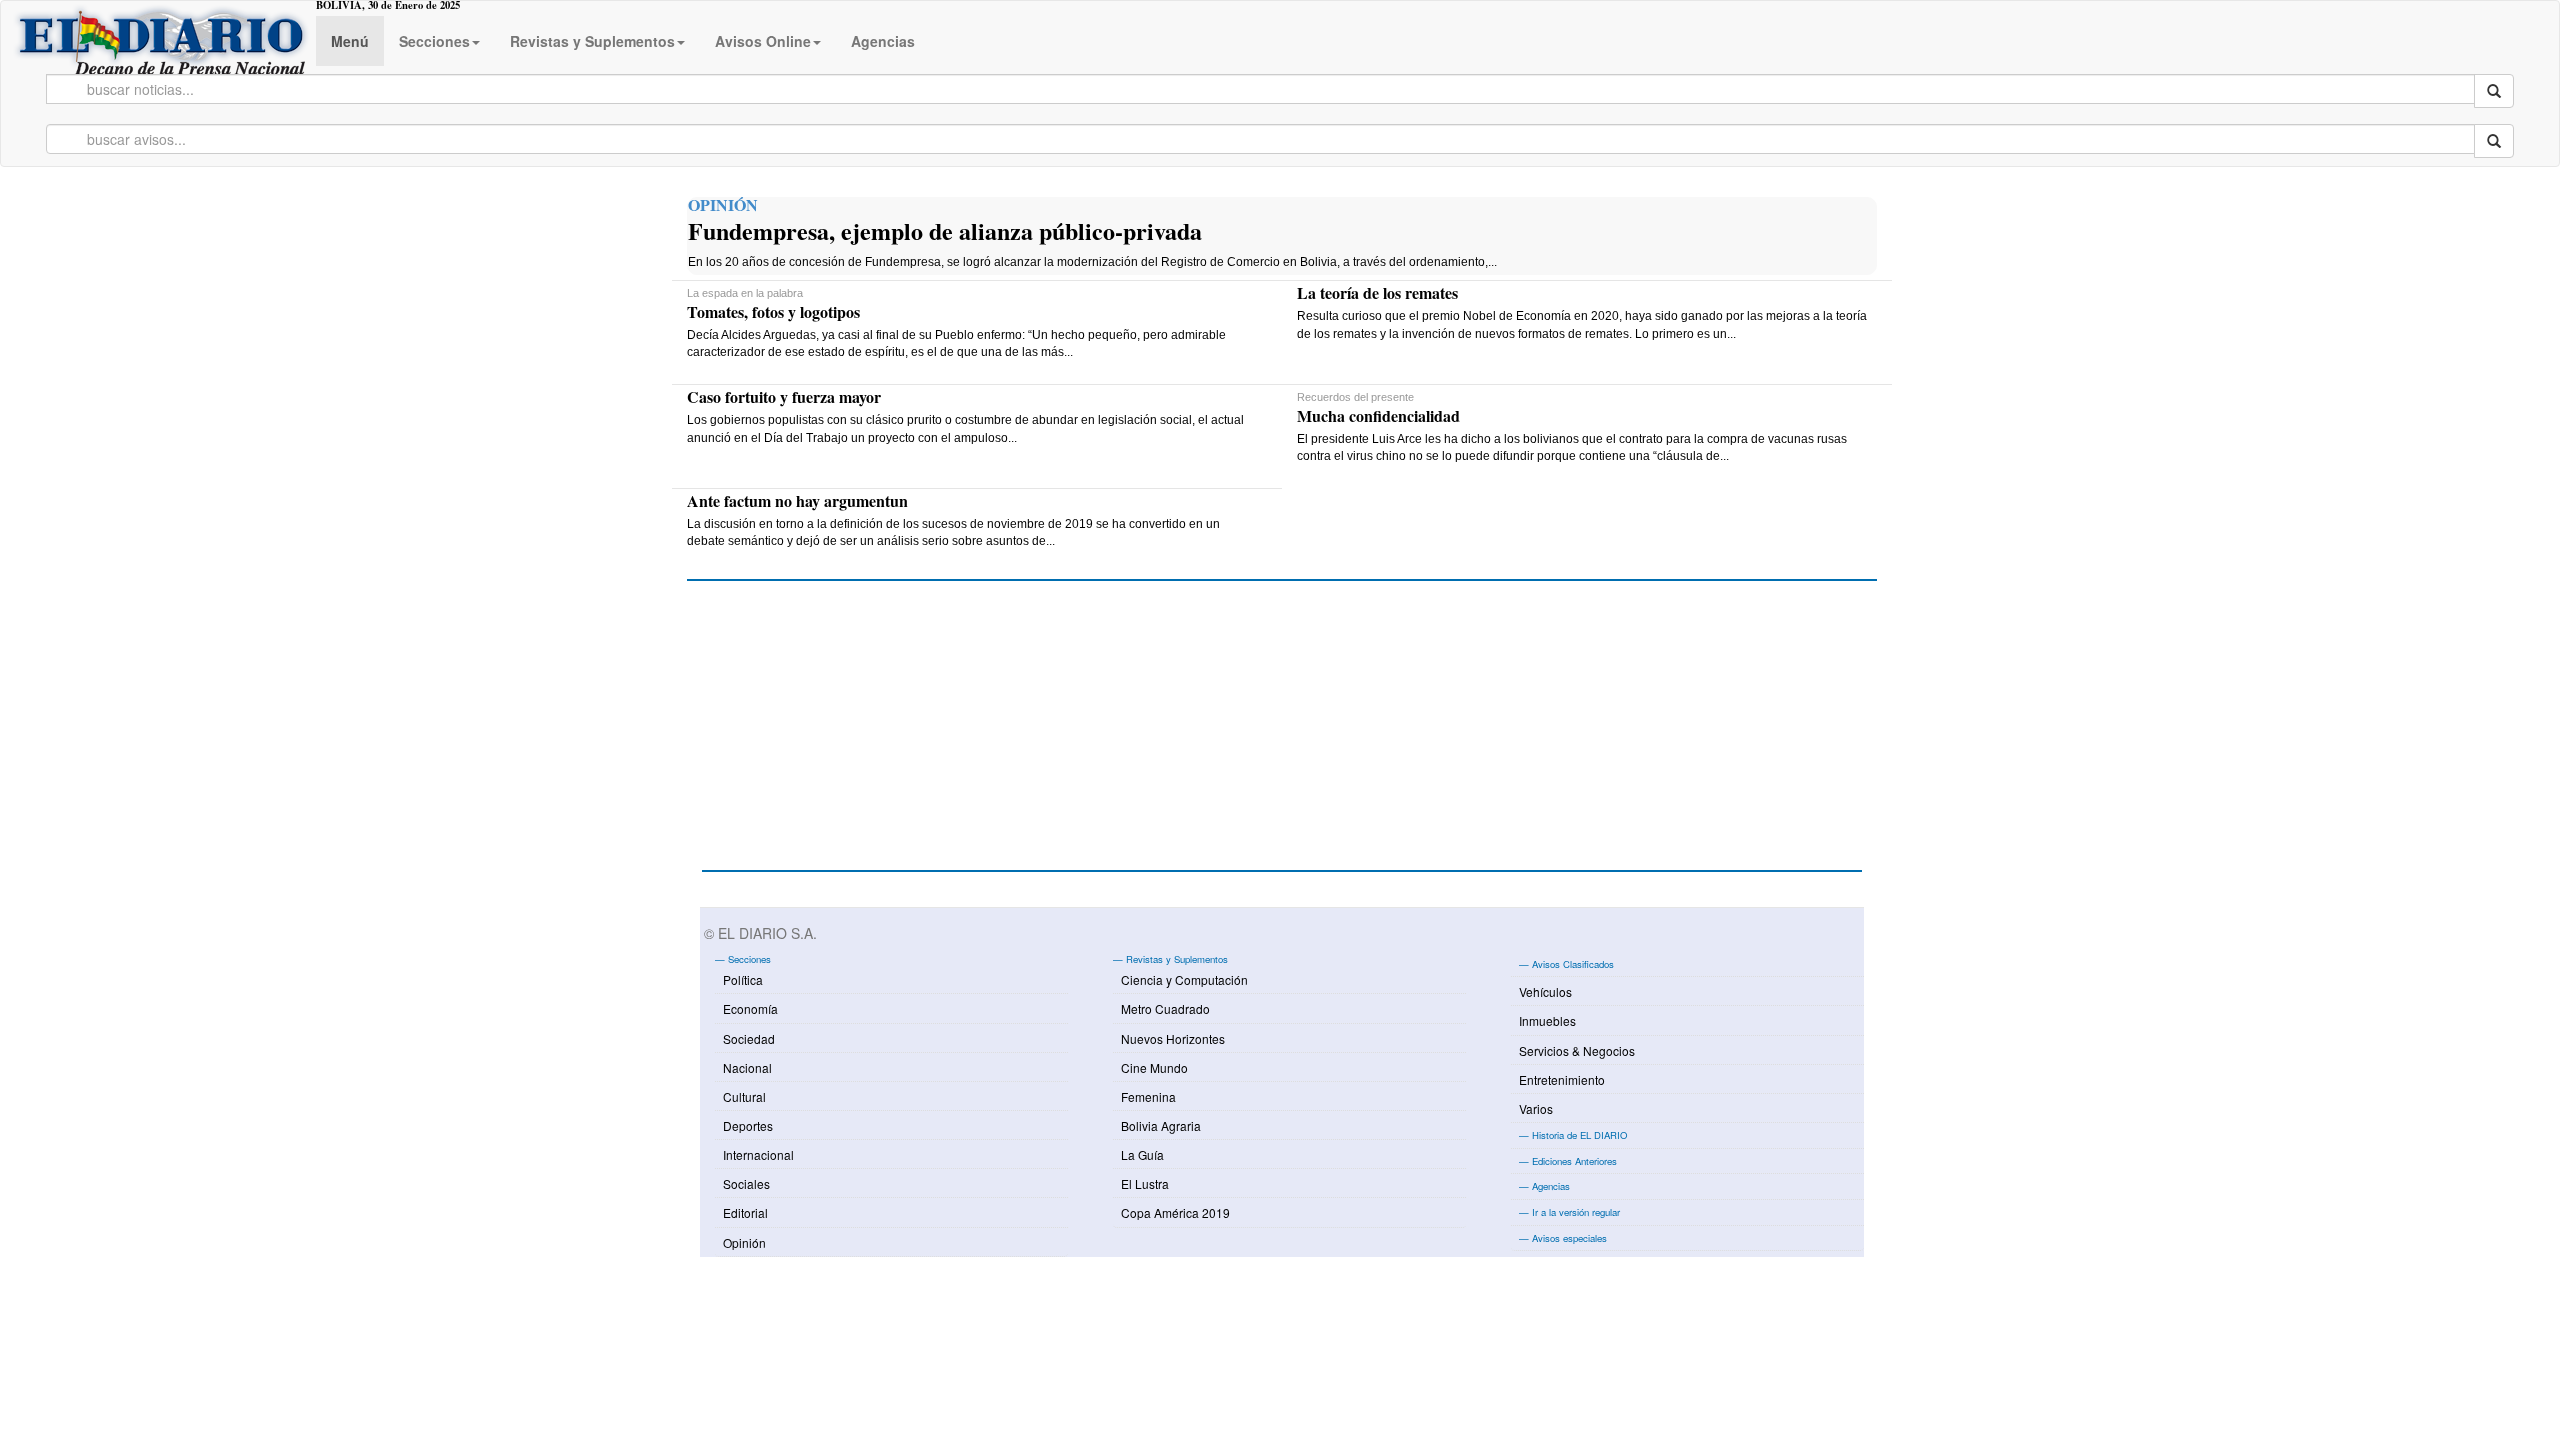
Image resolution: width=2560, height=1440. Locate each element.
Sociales (746, 1183)
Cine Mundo (1154, 1067)
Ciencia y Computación (1184, 979)
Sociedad (749, 1038)
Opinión (744, 1242)
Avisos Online (763, 41)
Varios (1536, 1108)
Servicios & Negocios (1577, 1050)
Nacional (747, 1067)
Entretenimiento (1562, 1079)
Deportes (748, 1125)
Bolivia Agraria (1161, 1125)
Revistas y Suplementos (592, 41)
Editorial (745, 1212)
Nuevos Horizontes (1173, 1038)
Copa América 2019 (1175, 1212)
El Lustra (1145, 1183)
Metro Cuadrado (1165, 1008)
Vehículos (1545, 991)
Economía (750, 1008)
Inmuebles (1547, 1020)
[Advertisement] (852, 736)
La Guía (1142, 1154)
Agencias (883, 41)
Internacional (758, 1154)
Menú (350, 41)
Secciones (434, 41)
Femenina (1148, 1096)
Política (743, 979)
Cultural (744, 1096)
